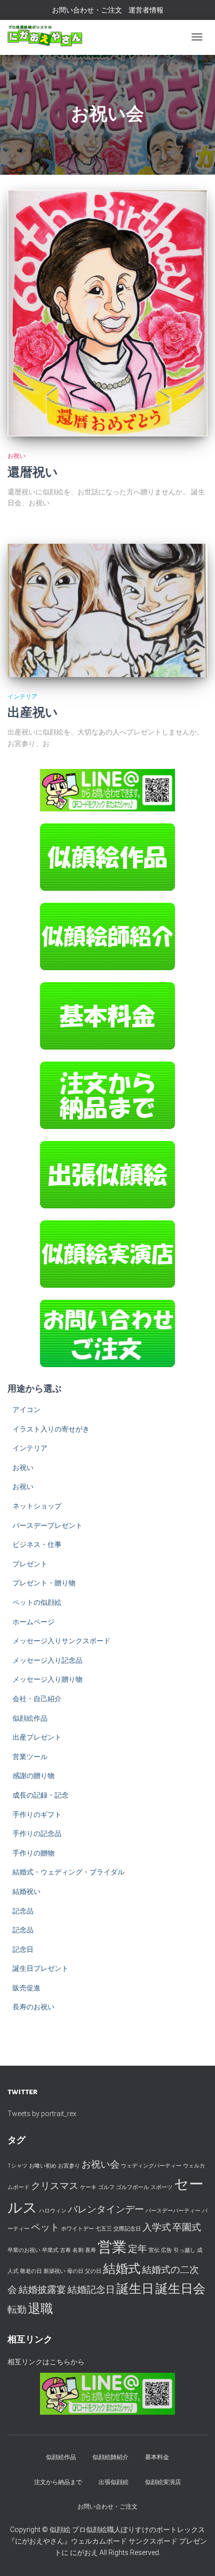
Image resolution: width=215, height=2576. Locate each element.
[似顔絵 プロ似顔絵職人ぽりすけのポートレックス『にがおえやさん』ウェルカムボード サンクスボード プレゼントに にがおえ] (45, 36)
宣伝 (154, 2250)
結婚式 (122, 2269)
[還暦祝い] (107, 313)
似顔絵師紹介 (110, 2457)
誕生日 (135, 2289)
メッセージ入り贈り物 (47, 1679)
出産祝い (33, 713)
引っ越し (184, 2250)
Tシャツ (17, 2166)
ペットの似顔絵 (37, 1602)
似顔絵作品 (30, 1718)
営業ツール (30, 1757)
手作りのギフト (37, 1815)
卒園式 (187, 2227)
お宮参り (69, 2166)
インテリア (22, 697)
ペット (45, 2227)
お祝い (16, 456)
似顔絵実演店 (163, 2482)
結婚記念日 (91, 2290)
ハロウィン (53, 2211)
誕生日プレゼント (40, 1968)
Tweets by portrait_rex (42, 2114)
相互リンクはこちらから (46, 2362)
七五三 (104, 2229)
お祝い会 (100, 2164)
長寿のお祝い (33, 2007)
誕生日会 (180, 2289)
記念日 (23, 1949)
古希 (65, 2250)
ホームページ (33, 1622)
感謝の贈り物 (33, 1776)
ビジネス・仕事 (37, 1544)
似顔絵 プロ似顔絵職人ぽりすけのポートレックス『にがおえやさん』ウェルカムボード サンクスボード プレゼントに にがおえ (107, 2541)
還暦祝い (33, 473)
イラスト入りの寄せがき (51, 1429)
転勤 (17, 2310)
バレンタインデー (106, 2209)
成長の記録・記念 (40, 1795)
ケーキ (88, 2187)
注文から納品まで (58, 2482)
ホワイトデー (77, 2229)
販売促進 (26, 1988)
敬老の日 (31, 2271)
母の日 (75, 2271)
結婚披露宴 (42, 2290)
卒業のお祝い (24, 2250)
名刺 (78, 2250)
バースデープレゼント (47, 1525)
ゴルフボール (132, 2187)
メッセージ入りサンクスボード (61, 1641)
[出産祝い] (107, 610)
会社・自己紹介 (37, 1699)
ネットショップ (37, 1506)
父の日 (93, 2271)
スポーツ (161, 2187)
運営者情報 (146, 10)
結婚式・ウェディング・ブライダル (68, 1872)
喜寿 (90, 2250)
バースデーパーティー (173, 2211)
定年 (137, 2249)
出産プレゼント (37, 1737)
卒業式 (50, 2250)
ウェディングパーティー (151, 2166)
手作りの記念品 (37, 1834)
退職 (40, 2309)
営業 (112, 2247)
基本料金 (157, 2457)
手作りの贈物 (33, 1853)
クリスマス (55, 2186)
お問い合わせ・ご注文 (87, 10)
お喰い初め (43, 2166)
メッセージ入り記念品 (47, 1660)
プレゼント (30, 1564)
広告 (166, 2250)
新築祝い (54, 2271)
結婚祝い (26, 1891)
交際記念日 (127, 2229)
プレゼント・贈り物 (44, 1583)
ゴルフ (106, 2187)
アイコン (26, 1410)
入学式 (157, 2227)
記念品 (23, 1911)
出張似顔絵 (113, 2482)
